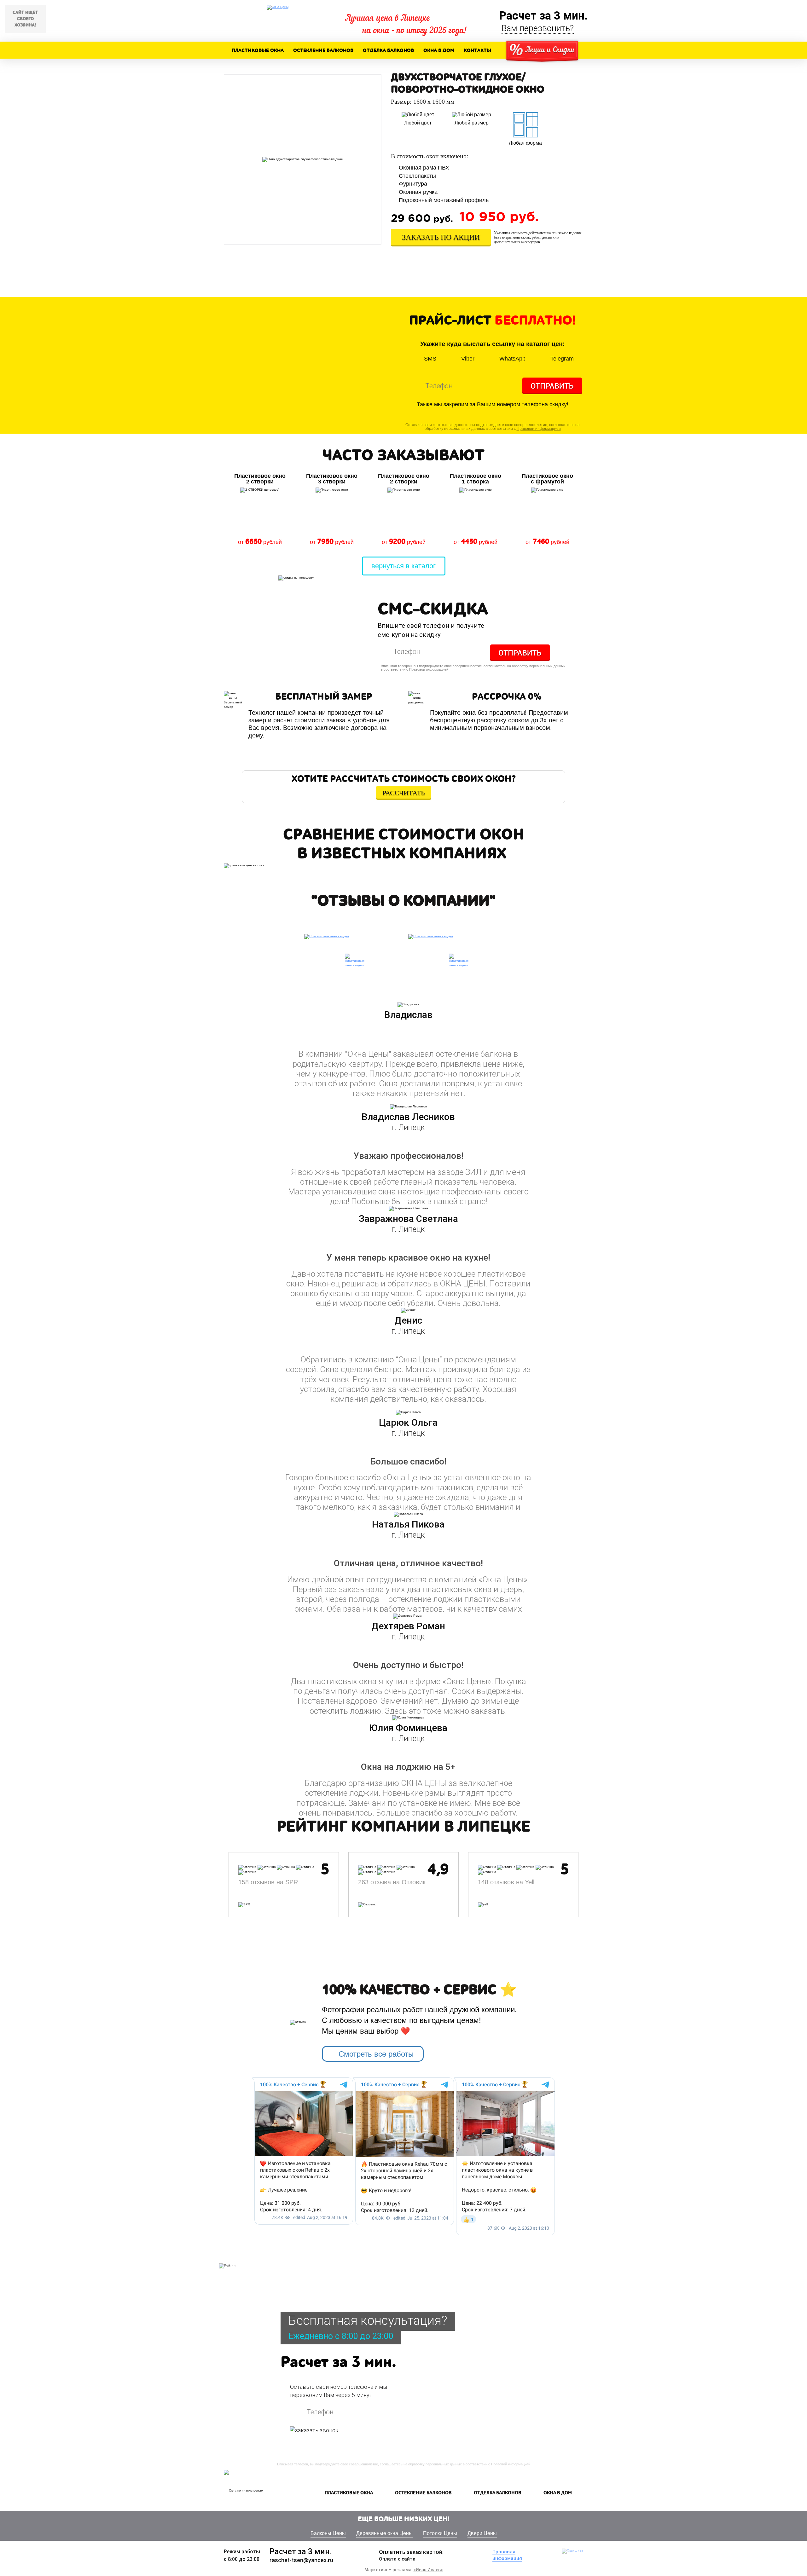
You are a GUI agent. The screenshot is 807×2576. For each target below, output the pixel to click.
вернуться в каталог (403, 566)
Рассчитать (404, 793)
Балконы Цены (328, 2533)
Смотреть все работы (376, 2054)
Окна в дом (439, 50)
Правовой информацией (539, 429)
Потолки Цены (440, 2533)
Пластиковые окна (258, 50)
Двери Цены (482, 2533)
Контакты (477, 50)
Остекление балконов (323, 50)
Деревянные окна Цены (384, 2533)
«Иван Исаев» (428, 2570)
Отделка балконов (388, 50)
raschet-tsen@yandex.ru (301, 2560)
